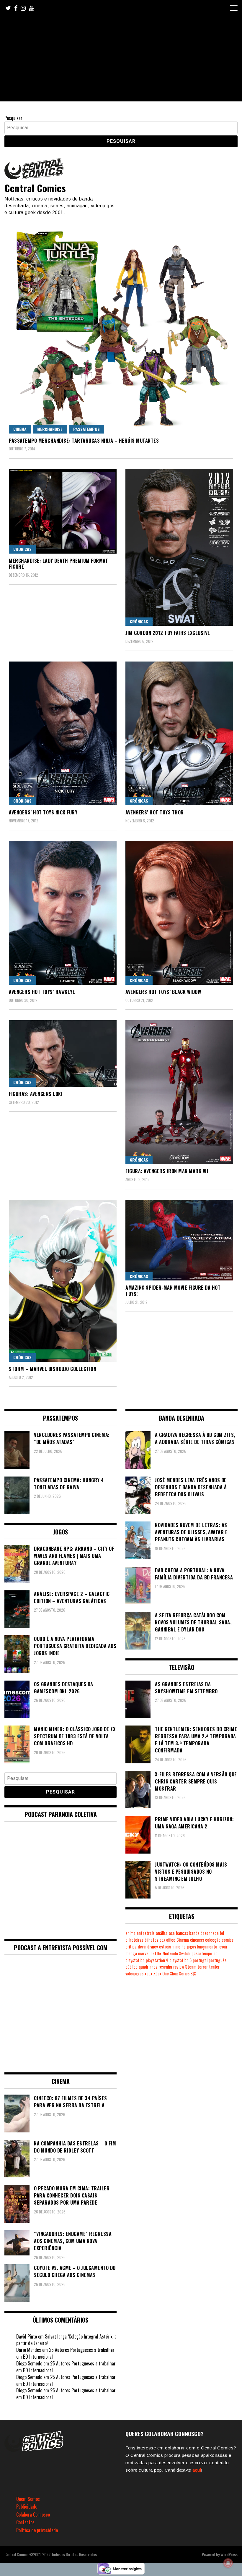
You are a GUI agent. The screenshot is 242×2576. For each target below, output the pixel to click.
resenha (165, 1967)
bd (222, 1933)
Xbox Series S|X (183, 1973)
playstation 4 (157, 1960)
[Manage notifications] (228, 2563)
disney (153, 1947)
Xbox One (161, 1973)
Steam (191, 1967)
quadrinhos (148, 1967)
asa (172, 1933)
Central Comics (35, 188)
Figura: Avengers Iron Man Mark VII (167, 1171)
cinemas (197, 1940)
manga (131, 1953)
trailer (214, 1967)
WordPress (229, 2554)
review (179, 1967)
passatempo (202, 1953)
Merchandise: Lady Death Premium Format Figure (58, 564)
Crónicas (22, 549)
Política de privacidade (37, 2530)
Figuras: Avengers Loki (36, 1094)
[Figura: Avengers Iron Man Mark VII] (179, 1092)
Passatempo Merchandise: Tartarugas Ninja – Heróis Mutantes (84, 441)
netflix (156, 1953)
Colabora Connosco (33, 2514)
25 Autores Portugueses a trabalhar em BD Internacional (65, 2353)
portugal (200, 1960)
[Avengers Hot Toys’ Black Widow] (179, 913)
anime (130, 1933)
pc (215, 1953)
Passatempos (86, 429)
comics (228, 1940)
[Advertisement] (121, 60)
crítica (131, 1947)
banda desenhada (204, 1933)
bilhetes (151, 1940)
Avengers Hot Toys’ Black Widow (163, 992)
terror (203, 1967)
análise (162, 1933)
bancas (182, 1933)
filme (176, 1947)
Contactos (25, 2522)
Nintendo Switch (176, 1953)
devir (142, 1947)
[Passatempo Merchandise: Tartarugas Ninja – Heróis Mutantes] (121, 330)
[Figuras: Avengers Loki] (63, 1053)
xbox (148, 1973)
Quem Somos (28, 2499)
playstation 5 (180, 1960)
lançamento (207, 1947)
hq (184, 1947)
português (218, 1960)
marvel (144, 1953)
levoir (223, 1947)
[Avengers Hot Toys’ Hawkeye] (63, 913)
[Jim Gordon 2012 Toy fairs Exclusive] (179, 547)
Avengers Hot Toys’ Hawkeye (42, 992)
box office (167, 1940)
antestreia (146, 1933)
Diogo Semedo (29, 2363)
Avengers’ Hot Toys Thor (155, 812)
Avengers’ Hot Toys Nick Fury (43, 812)
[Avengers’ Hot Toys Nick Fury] (63, 733)
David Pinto (27, 2336)
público (131, 1967)
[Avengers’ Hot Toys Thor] (179, 733)
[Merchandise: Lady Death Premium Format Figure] (63, 511)
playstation (135, 1960)
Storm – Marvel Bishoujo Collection (53, 1369)
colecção (213, 1940)
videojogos (134, 1973)
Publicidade (27, 2507)
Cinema (20, 429)
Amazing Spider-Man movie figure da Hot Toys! (173, 1291)
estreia (165, 1947)
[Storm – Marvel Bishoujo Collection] (63, 1281)
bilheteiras (134, 1940)
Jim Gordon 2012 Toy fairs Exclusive (168, 633)
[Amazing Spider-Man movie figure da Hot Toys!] (179, 1240)
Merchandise (50, 429)
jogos (191, 1947)
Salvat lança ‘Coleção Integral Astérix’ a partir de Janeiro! (66, 2340)
